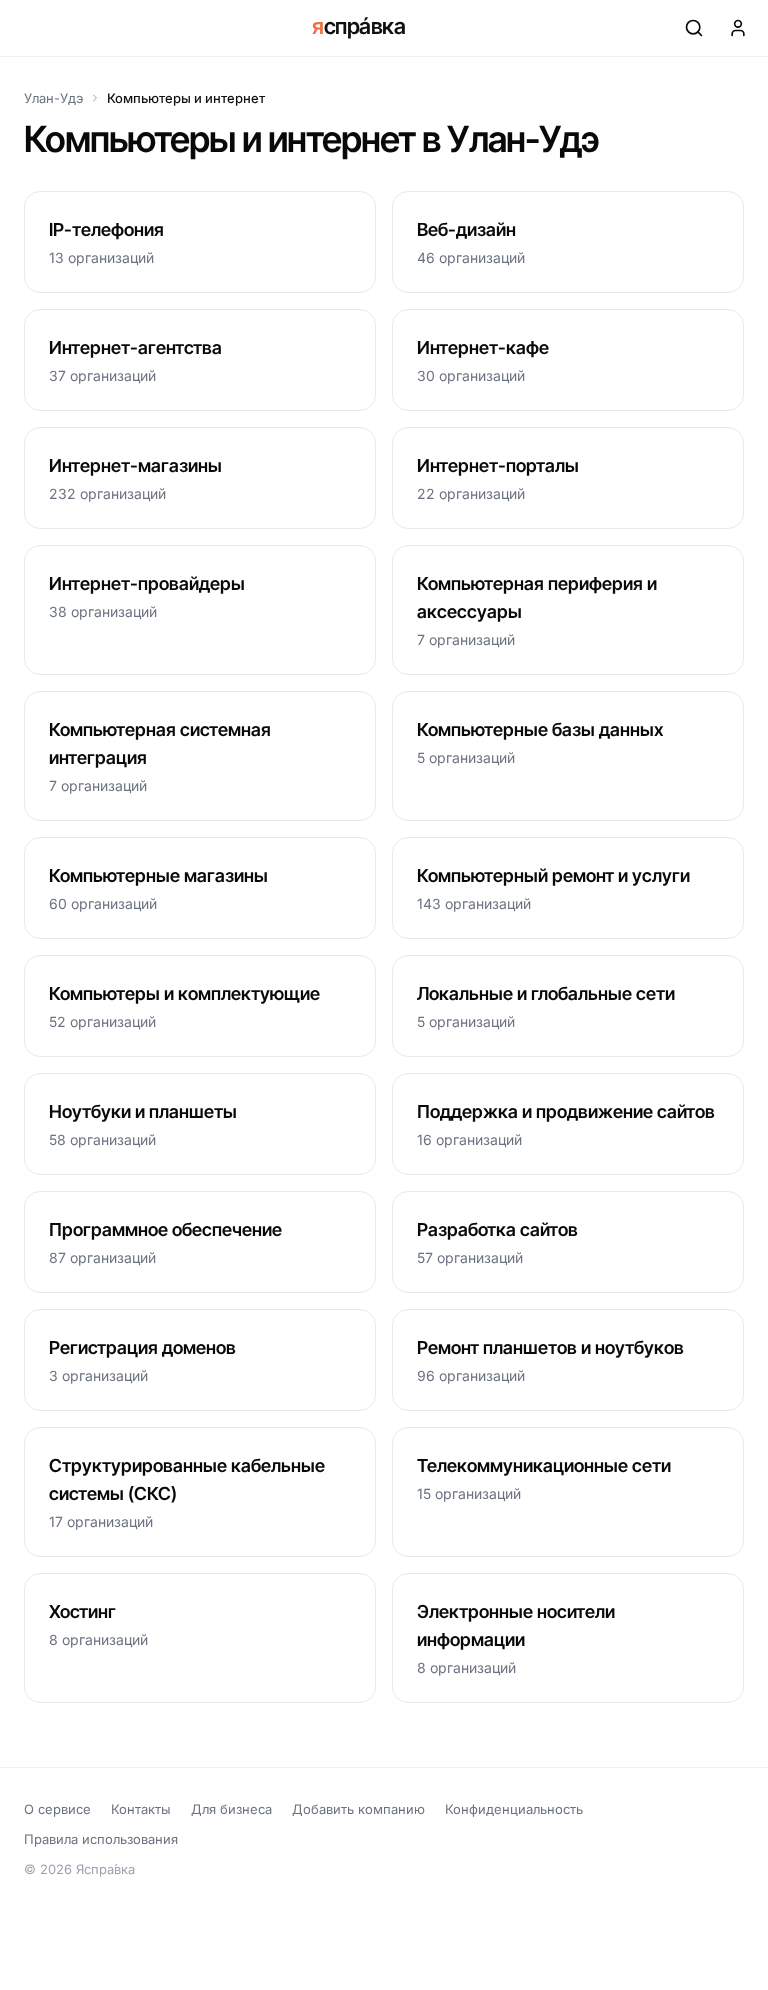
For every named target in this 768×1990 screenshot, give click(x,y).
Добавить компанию (358, 1809)
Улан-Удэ (53, 98)
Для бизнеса (231, 1809)
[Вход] (738, 28)
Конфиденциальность (514, 1809)
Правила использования (101, 1839)
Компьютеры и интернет (186, 98)
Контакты (141, 1809)
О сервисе (57, 1809)
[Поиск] (694, 28)
